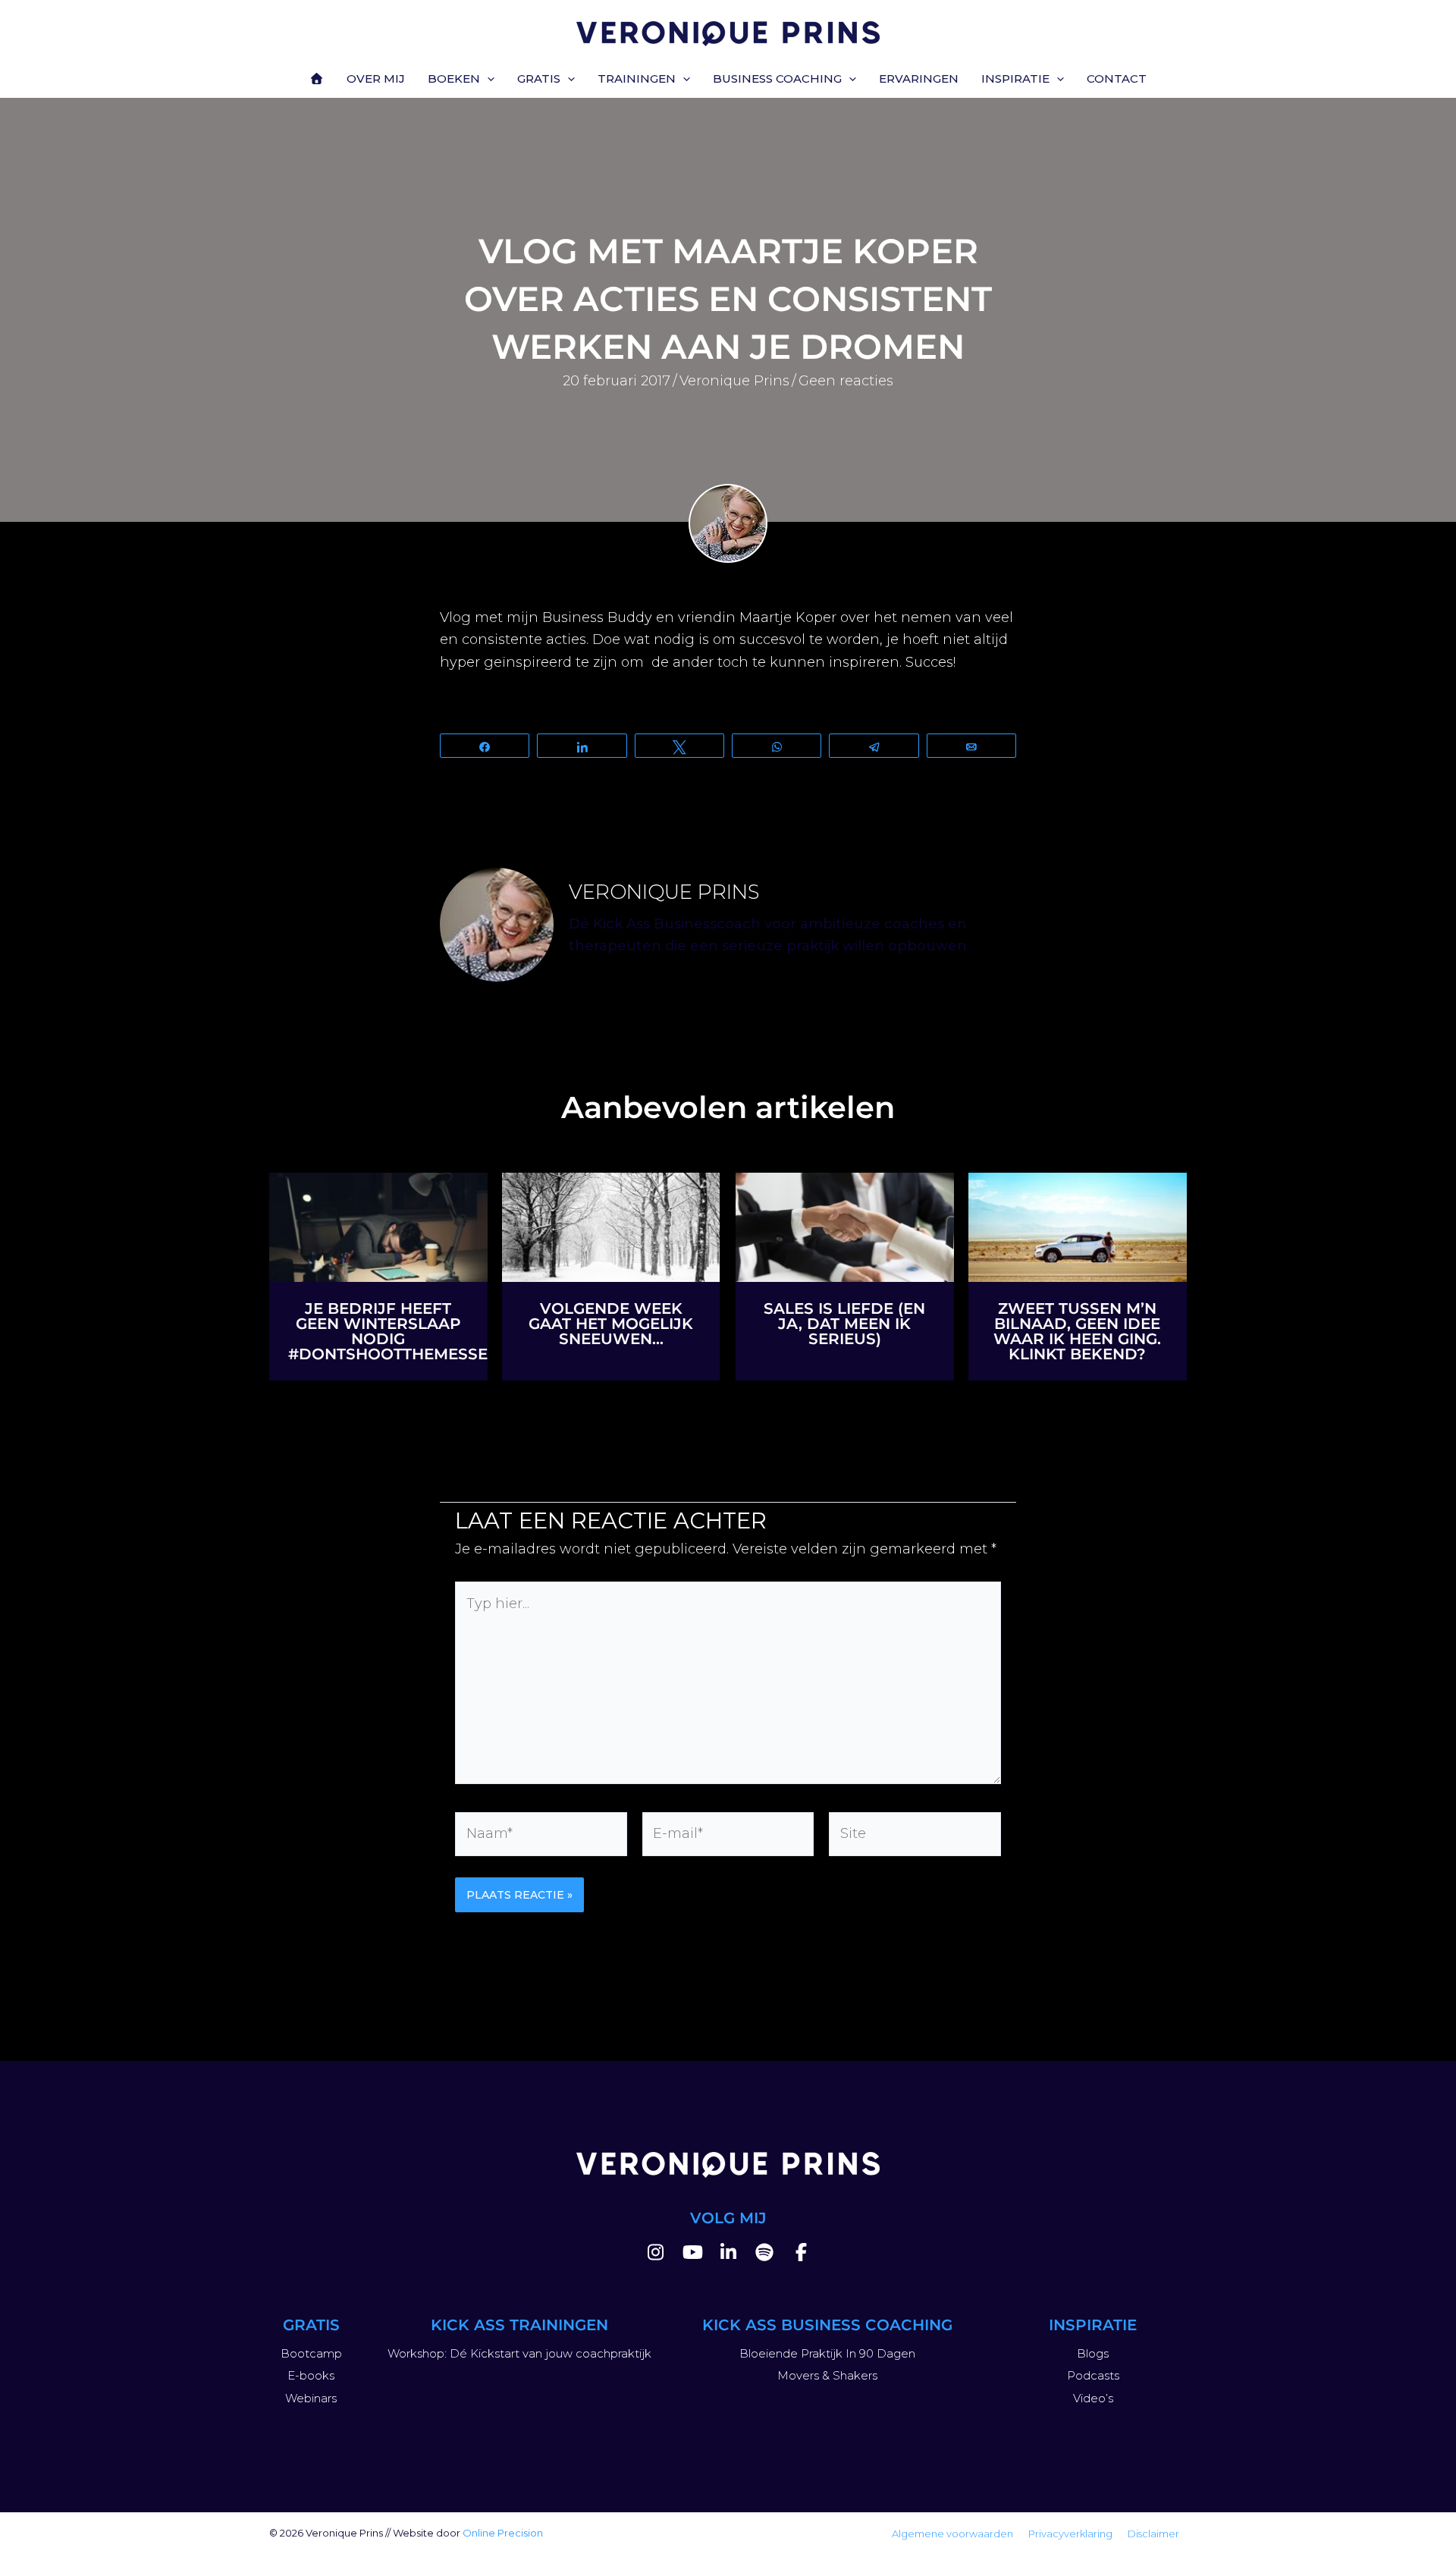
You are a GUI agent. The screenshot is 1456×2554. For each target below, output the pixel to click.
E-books (311, 2375)
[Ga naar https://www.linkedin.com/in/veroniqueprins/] (728, 2255)
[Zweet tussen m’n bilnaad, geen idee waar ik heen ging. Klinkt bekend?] (1078, 1226)
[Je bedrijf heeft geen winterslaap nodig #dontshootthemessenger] (378, 1226)
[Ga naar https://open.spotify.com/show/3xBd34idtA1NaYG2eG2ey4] (764, 2255)
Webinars (311, 2398)
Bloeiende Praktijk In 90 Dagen (827, 2353)
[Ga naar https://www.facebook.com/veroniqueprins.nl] (801, 2255)
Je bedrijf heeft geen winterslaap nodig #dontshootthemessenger (410, 1331)
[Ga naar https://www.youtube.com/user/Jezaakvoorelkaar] (692, 2255)
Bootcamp (311, 2353)
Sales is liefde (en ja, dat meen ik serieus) (844, 1324)
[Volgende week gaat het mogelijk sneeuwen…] (611, 1226)
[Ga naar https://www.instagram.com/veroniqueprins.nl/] (655, 2255)
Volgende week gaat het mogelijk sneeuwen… (611, 1324)
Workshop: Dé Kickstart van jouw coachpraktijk (519, 2353)
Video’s (1093, 2398)
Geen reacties (846, 381)
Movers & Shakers (827, 2375)
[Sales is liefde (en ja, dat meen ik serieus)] (845, 1226)
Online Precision (503, 2533)
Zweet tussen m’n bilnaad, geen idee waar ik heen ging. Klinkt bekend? (1077, 1331)
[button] (487, 79)
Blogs (1093, 2353)
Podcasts (1093, 2375)
